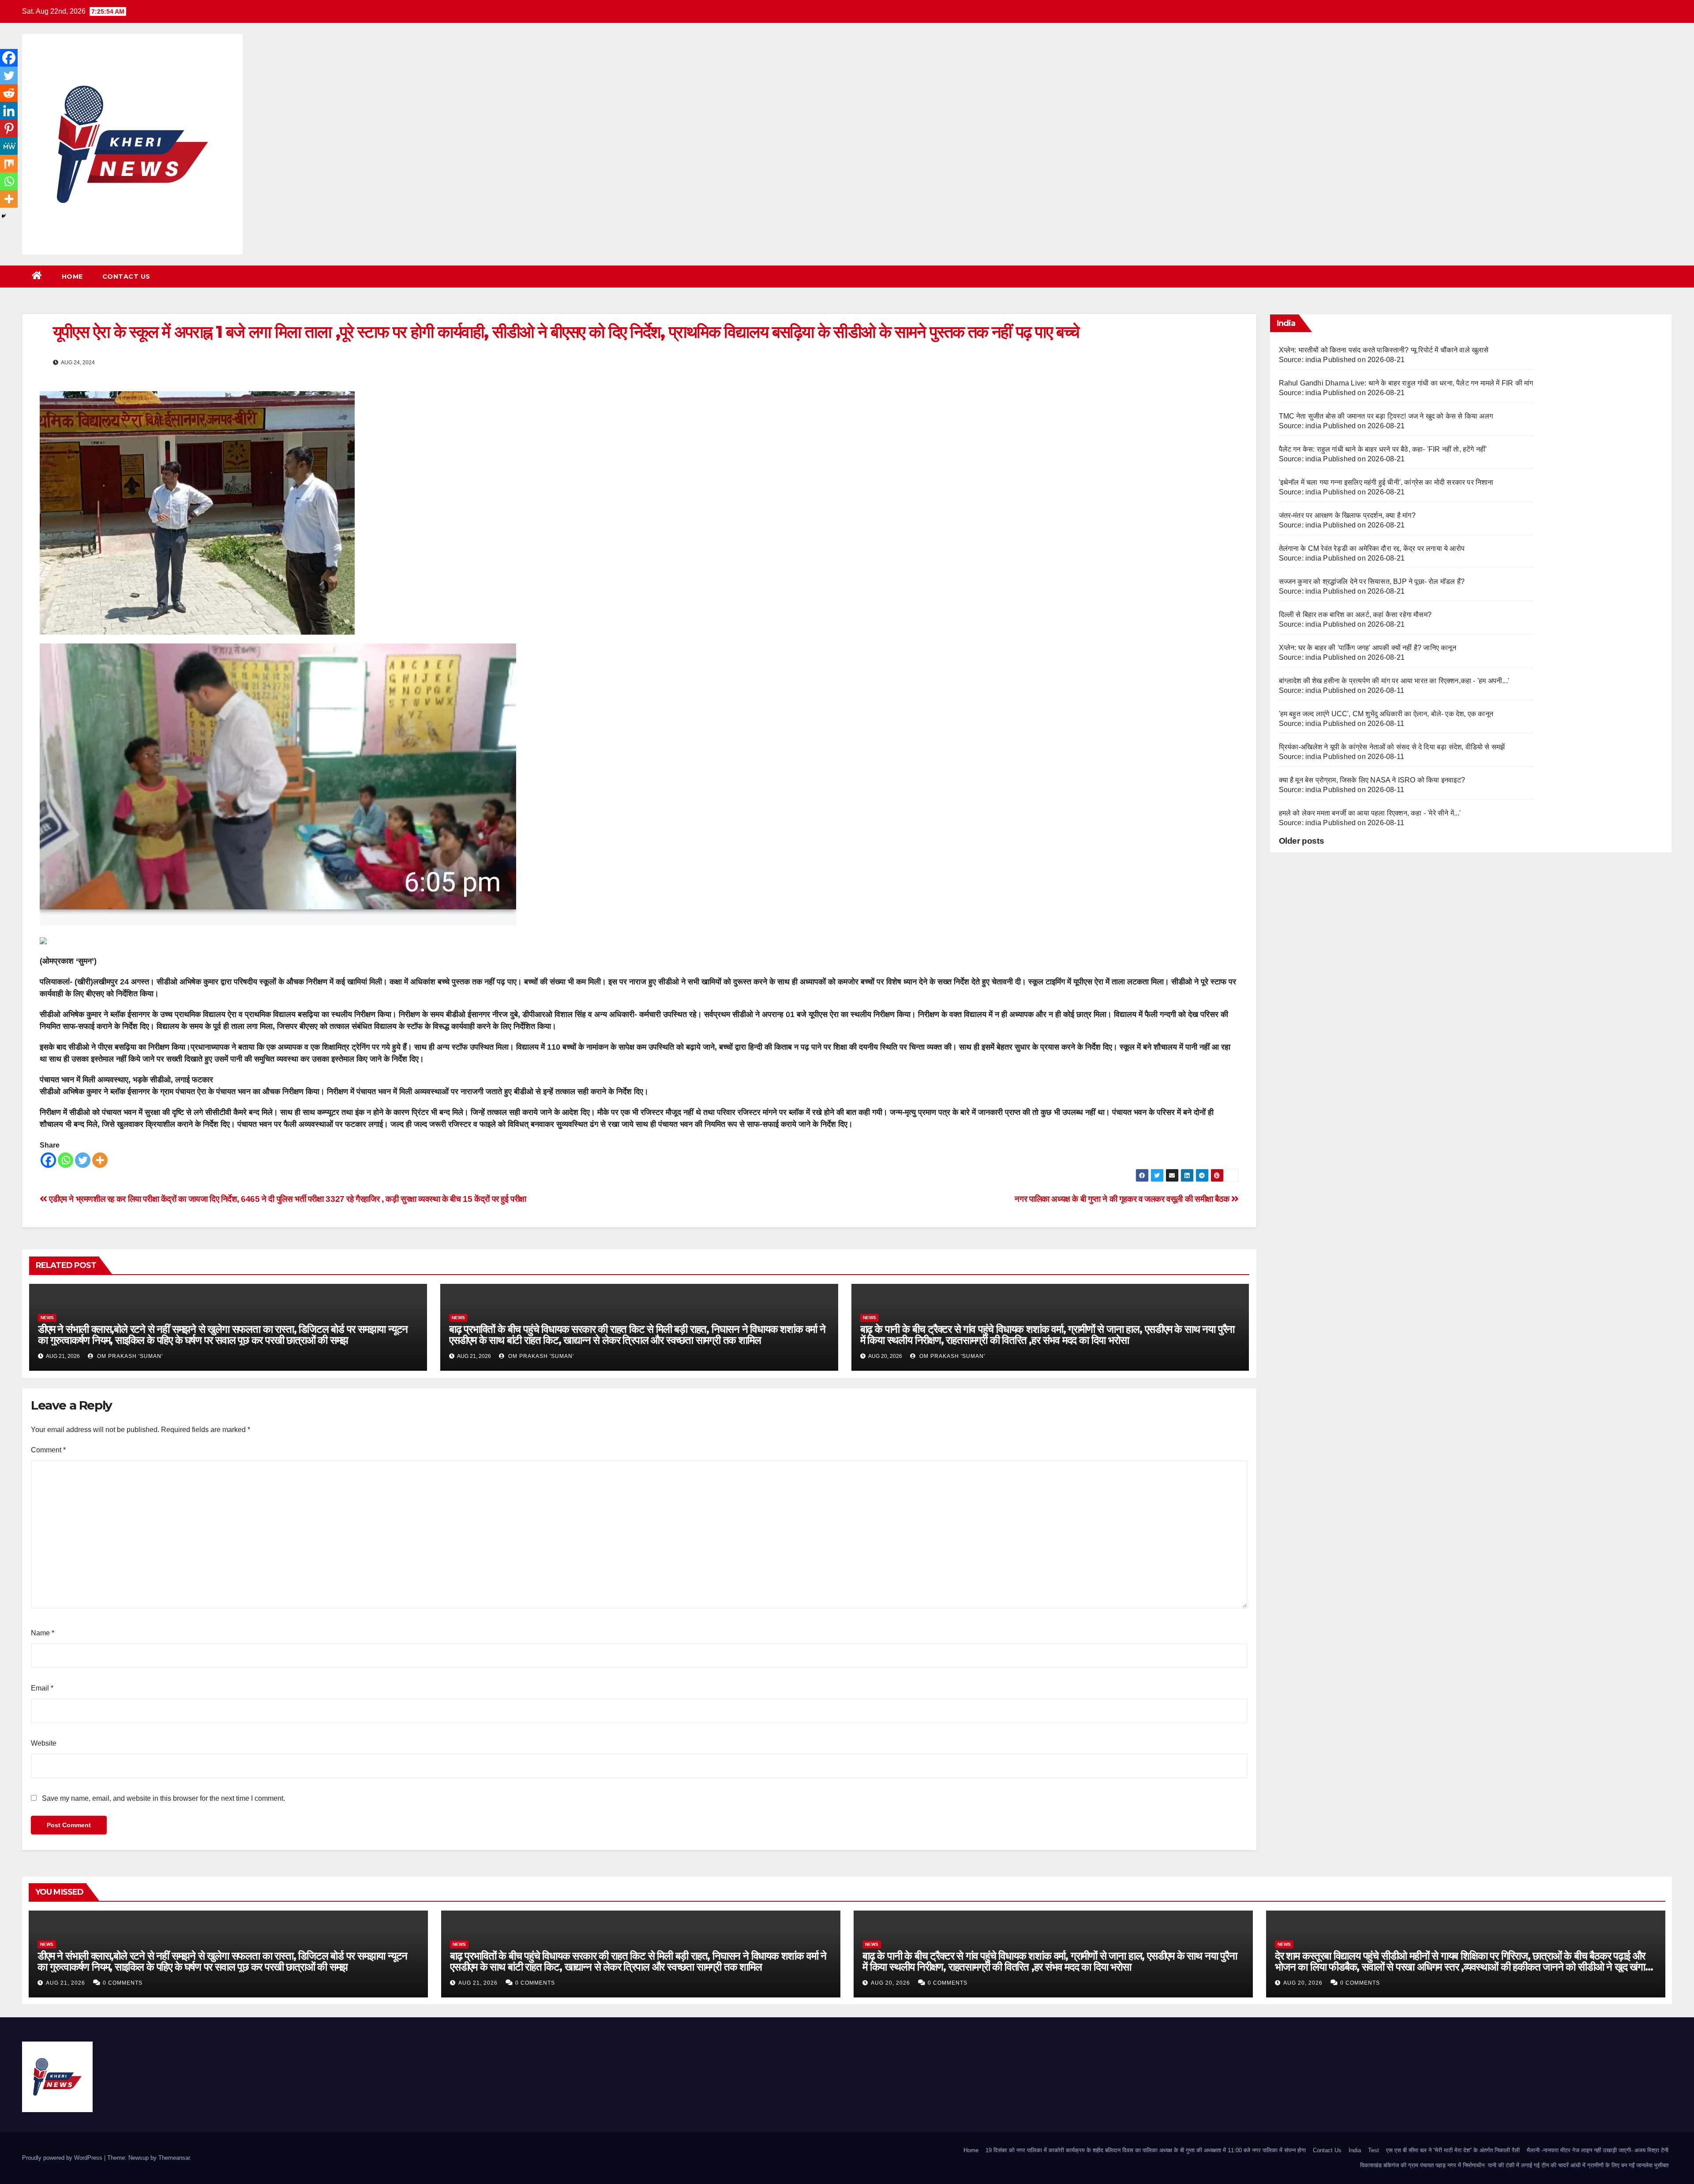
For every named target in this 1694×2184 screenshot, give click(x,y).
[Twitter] (83, 1160)
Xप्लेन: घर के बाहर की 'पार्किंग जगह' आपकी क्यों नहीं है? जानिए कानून (1368, 648)
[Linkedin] (9, 111)
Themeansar (174, 2158)
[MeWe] (9, 146)
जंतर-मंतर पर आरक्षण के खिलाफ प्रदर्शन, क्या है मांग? (1347, 515)
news (47, 1318)
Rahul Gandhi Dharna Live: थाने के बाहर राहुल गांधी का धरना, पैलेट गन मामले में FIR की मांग (1406, 383)
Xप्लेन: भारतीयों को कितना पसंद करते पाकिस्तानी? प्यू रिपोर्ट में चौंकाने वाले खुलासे (1384, 350)
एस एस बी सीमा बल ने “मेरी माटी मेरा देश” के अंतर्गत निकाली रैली (1453, 2150)
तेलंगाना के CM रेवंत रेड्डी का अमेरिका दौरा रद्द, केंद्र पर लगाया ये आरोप (1372, 548)
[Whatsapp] (66, 1160)
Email (42, 1688)
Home (72, 277)
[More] (100, 1160)
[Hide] (4, 216)
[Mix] (9, 164)
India (1355, 2150)
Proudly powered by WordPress (63, 2158)
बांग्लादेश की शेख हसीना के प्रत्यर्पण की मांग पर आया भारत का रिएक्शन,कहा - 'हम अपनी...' (1394, 681)
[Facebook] (48, 1160)
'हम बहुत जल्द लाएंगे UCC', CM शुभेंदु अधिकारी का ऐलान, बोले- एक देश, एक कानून (1386, 714)
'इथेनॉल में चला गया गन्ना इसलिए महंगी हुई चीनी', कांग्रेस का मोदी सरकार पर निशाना (1386, 482)
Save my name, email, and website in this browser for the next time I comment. (163, 1798)
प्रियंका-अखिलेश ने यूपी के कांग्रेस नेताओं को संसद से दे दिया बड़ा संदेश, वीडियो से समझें (1392, 747)
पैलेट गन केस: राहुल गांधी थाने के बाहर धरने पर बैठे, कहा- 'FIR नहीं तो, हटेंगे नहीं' (1383, 449)
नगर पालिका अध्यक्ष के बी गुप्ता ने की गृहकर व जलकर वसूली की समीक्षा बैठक (1123, 1199)
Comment (48, 1450)
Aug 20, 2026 (890, 1983)
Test (1374, 2150)
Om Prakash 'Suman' (129, 1356)
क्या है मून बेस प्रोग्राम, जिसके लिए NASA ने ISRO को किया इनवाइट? (1372, 780)
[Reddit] (9, 93)
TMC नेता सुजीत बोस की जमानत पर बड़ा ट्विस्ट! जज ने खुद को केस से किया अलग (1386, 416)
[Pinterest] (9, 128)
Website (44, 1743)
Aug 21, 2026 (66, 1983)
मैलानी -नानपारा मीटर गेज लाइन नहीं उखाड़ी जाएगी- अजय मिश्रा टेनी (1598, 2150)
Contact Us (126, 277)
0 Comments (123, 1983)
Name (43, 1633)
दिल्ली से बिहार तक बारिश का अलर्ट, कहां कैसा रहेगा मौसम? (1355, 615)
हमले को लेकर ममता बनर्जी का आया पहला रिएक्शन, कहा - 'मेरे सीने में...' (1370, 813)
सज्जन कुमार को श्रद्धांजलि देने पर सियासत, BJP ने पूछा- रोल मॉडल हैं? (1372, 582)
